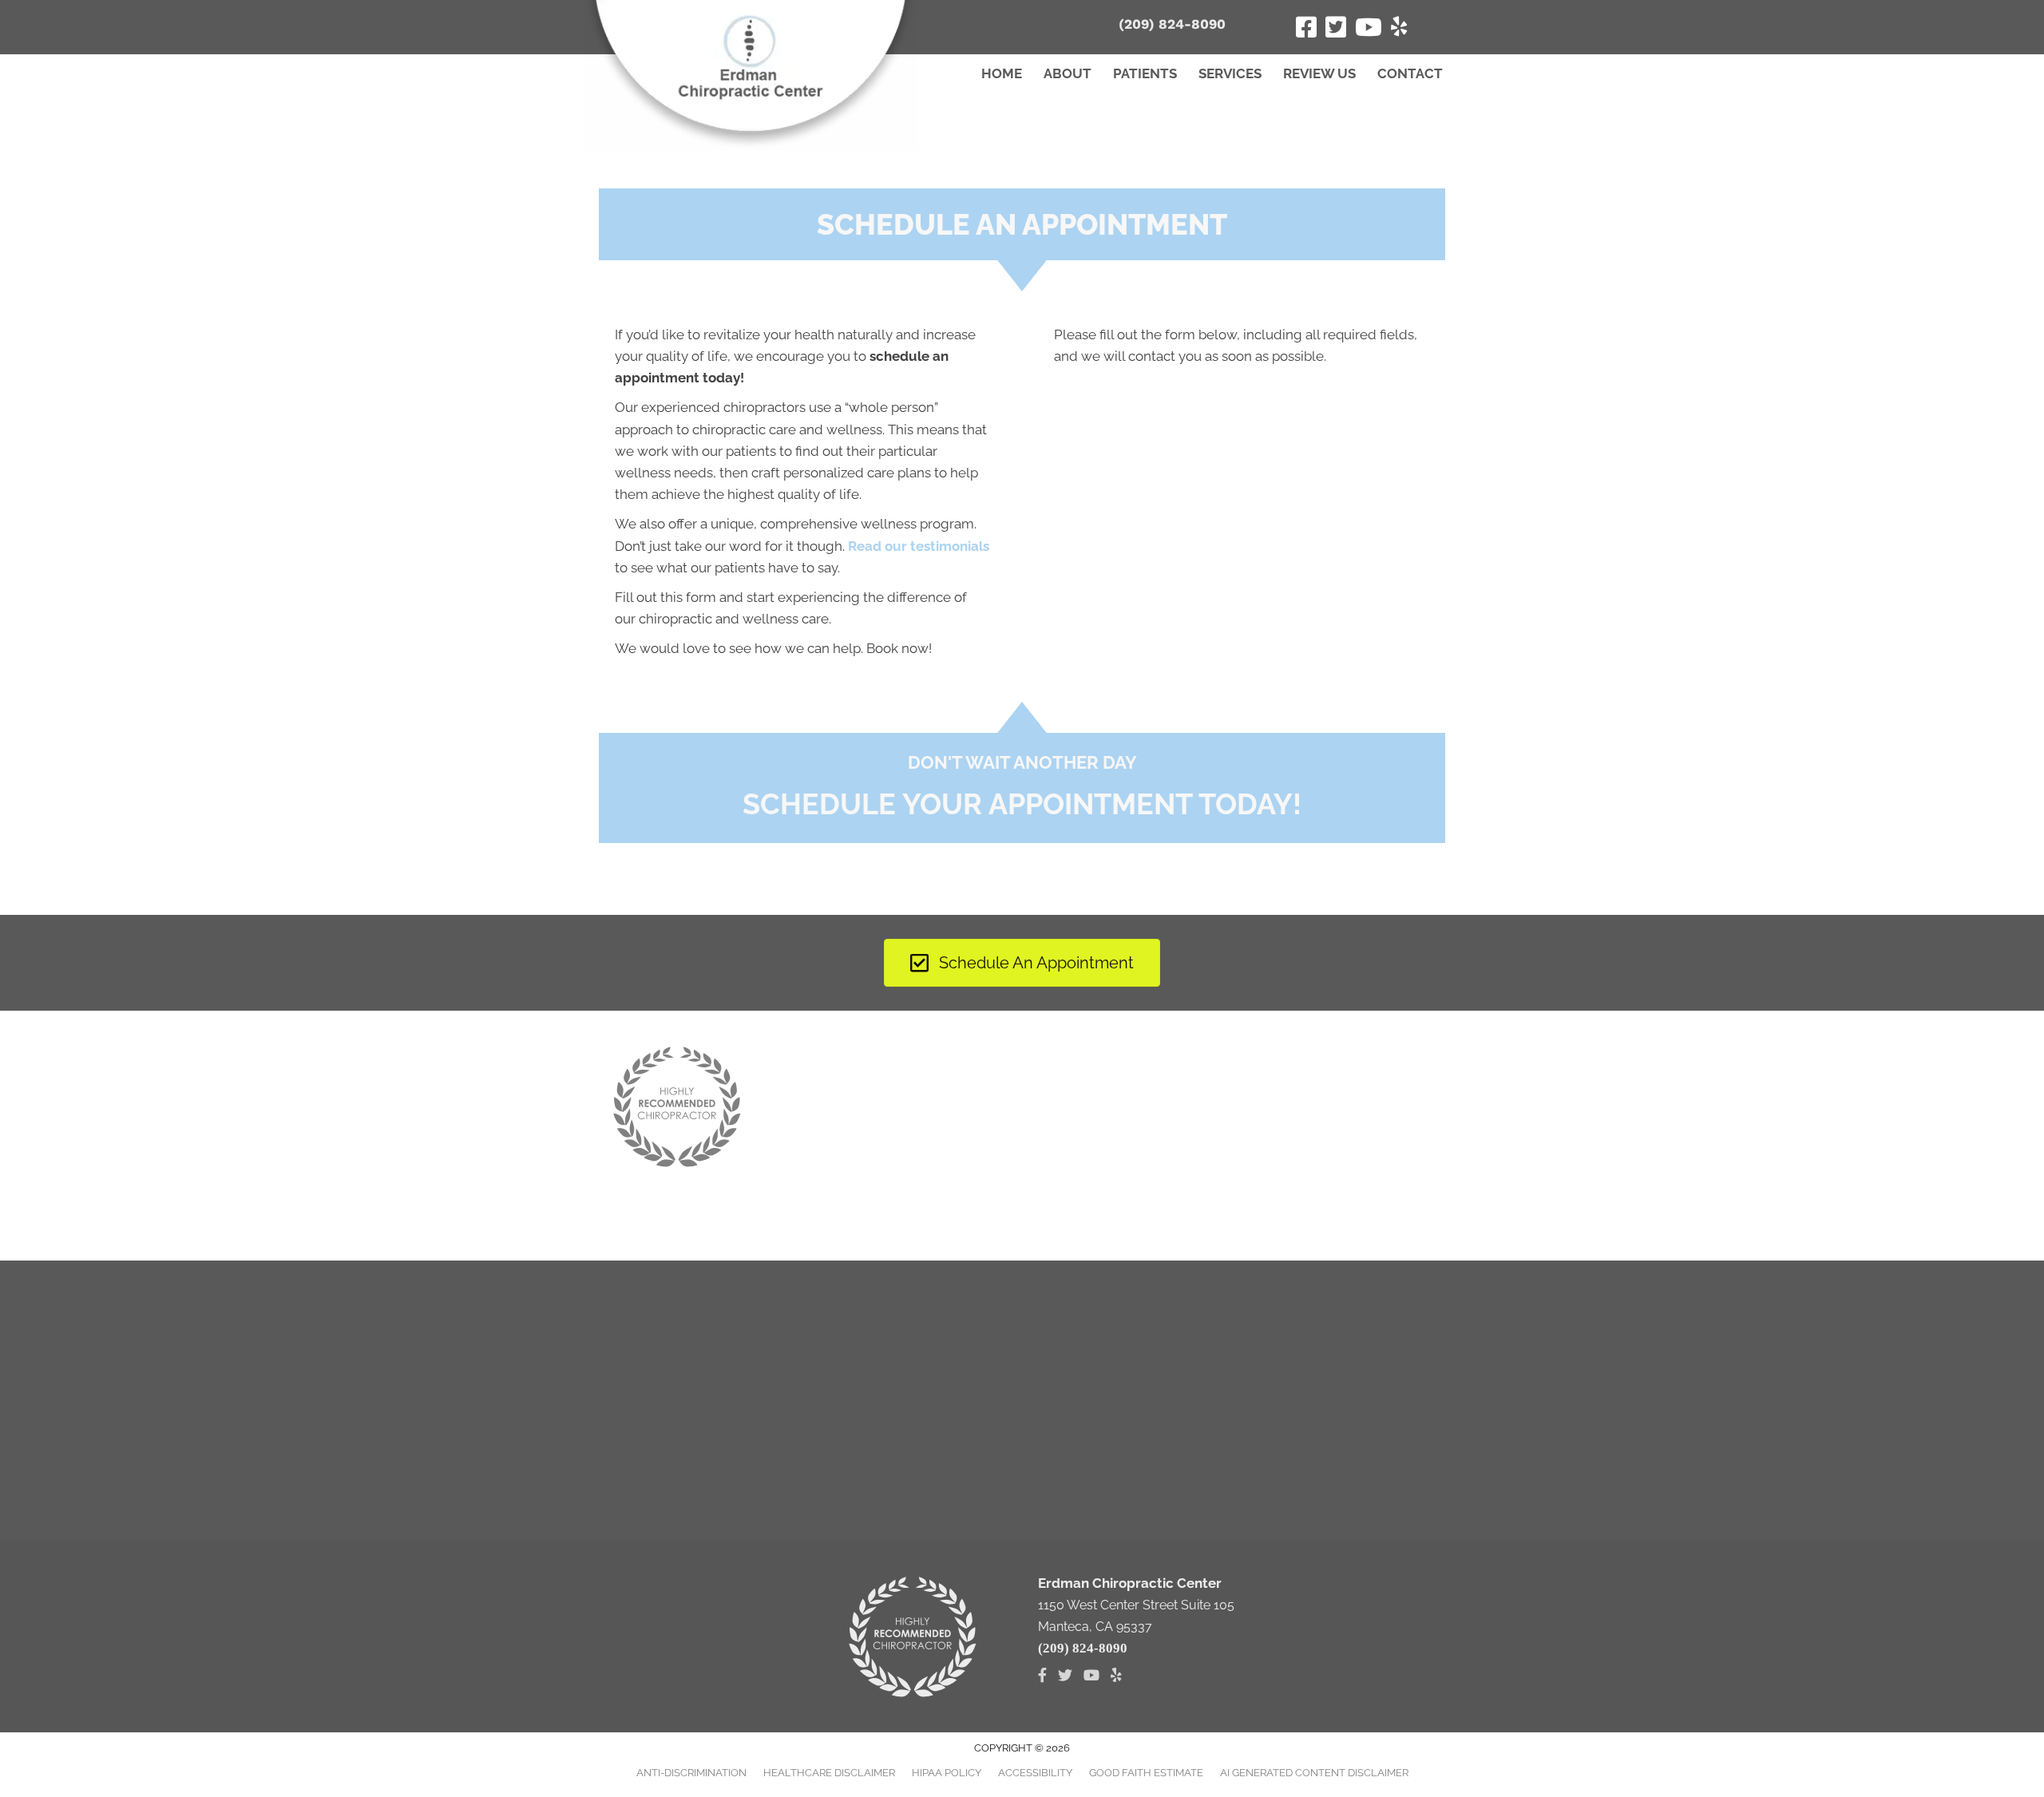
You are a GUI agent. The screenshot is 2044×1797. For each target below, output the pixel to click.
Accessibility (1035, 1773)
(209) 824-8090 (1172, 24)
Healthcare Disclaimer (829, 1773)
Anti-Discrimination (691, 1773)
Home (1002, 73)
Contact (1410, 73)
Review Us (1319, 73)
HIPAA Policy (947, 1773)
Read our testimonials (919, 546)
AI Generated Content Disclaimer (1314, 1773)
